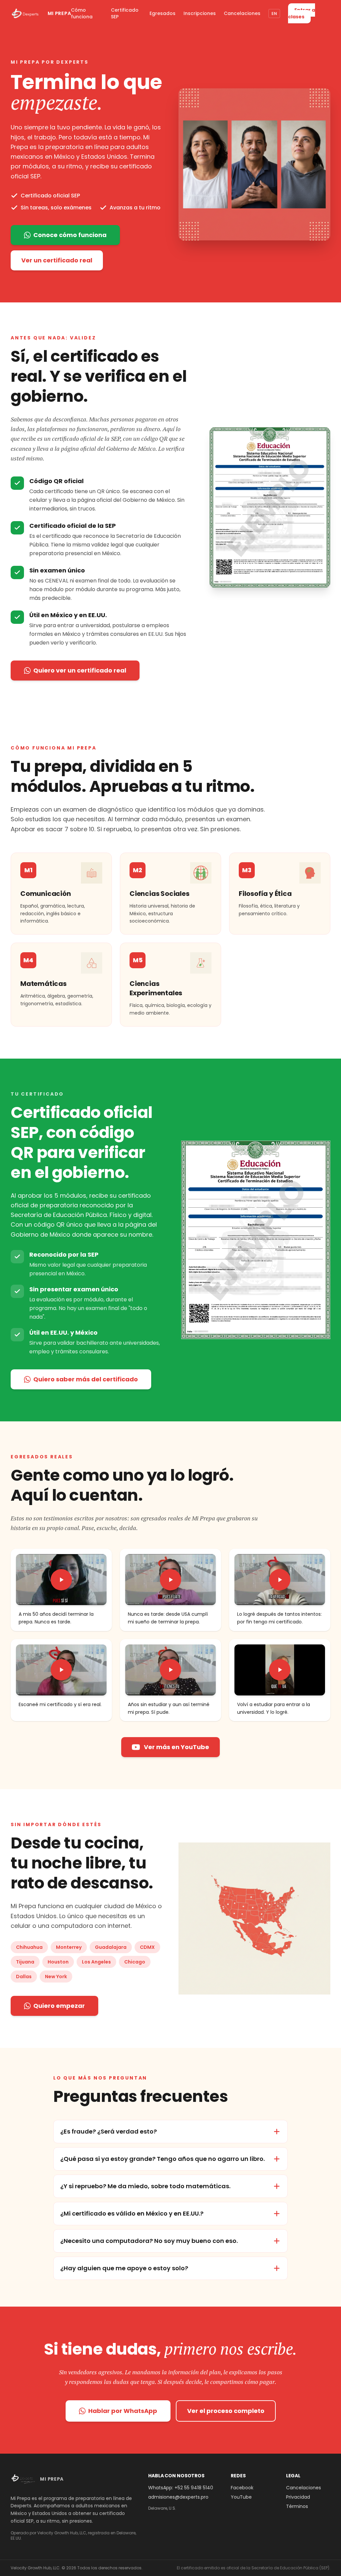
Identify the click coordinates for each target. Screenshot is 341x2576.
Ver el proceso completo (226, 2411)
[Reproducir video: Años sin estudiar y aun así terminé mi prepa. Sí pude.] (170, 1670)
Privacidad (298, 2497)
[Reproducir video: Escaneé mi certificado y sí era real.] (61, 1670)
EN (274, 14)
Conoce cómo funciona (70, 235)
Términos (297, 2506)
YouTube (241, 2497)
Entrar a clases (302, 13)
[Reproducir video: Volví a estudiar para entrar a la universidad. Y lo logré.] (280, 1670)
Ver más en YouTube (176, 1747)
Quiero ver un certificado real (80, 670)
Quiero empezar (59, 2006)
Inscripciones (200, 13)
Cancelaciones (242, 13)
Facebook (242, 2488)
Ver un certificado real (57, 260)
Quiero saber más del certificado (86, 1379)
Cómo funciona (82, 13)
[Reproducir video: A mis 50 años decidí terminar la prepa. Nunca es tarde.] (61, 1580)
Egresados (163, 13)
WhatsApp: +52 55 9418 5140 (181, 2488)
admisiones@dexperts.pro (178, 2497)
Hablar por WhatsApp (123, 2411)
